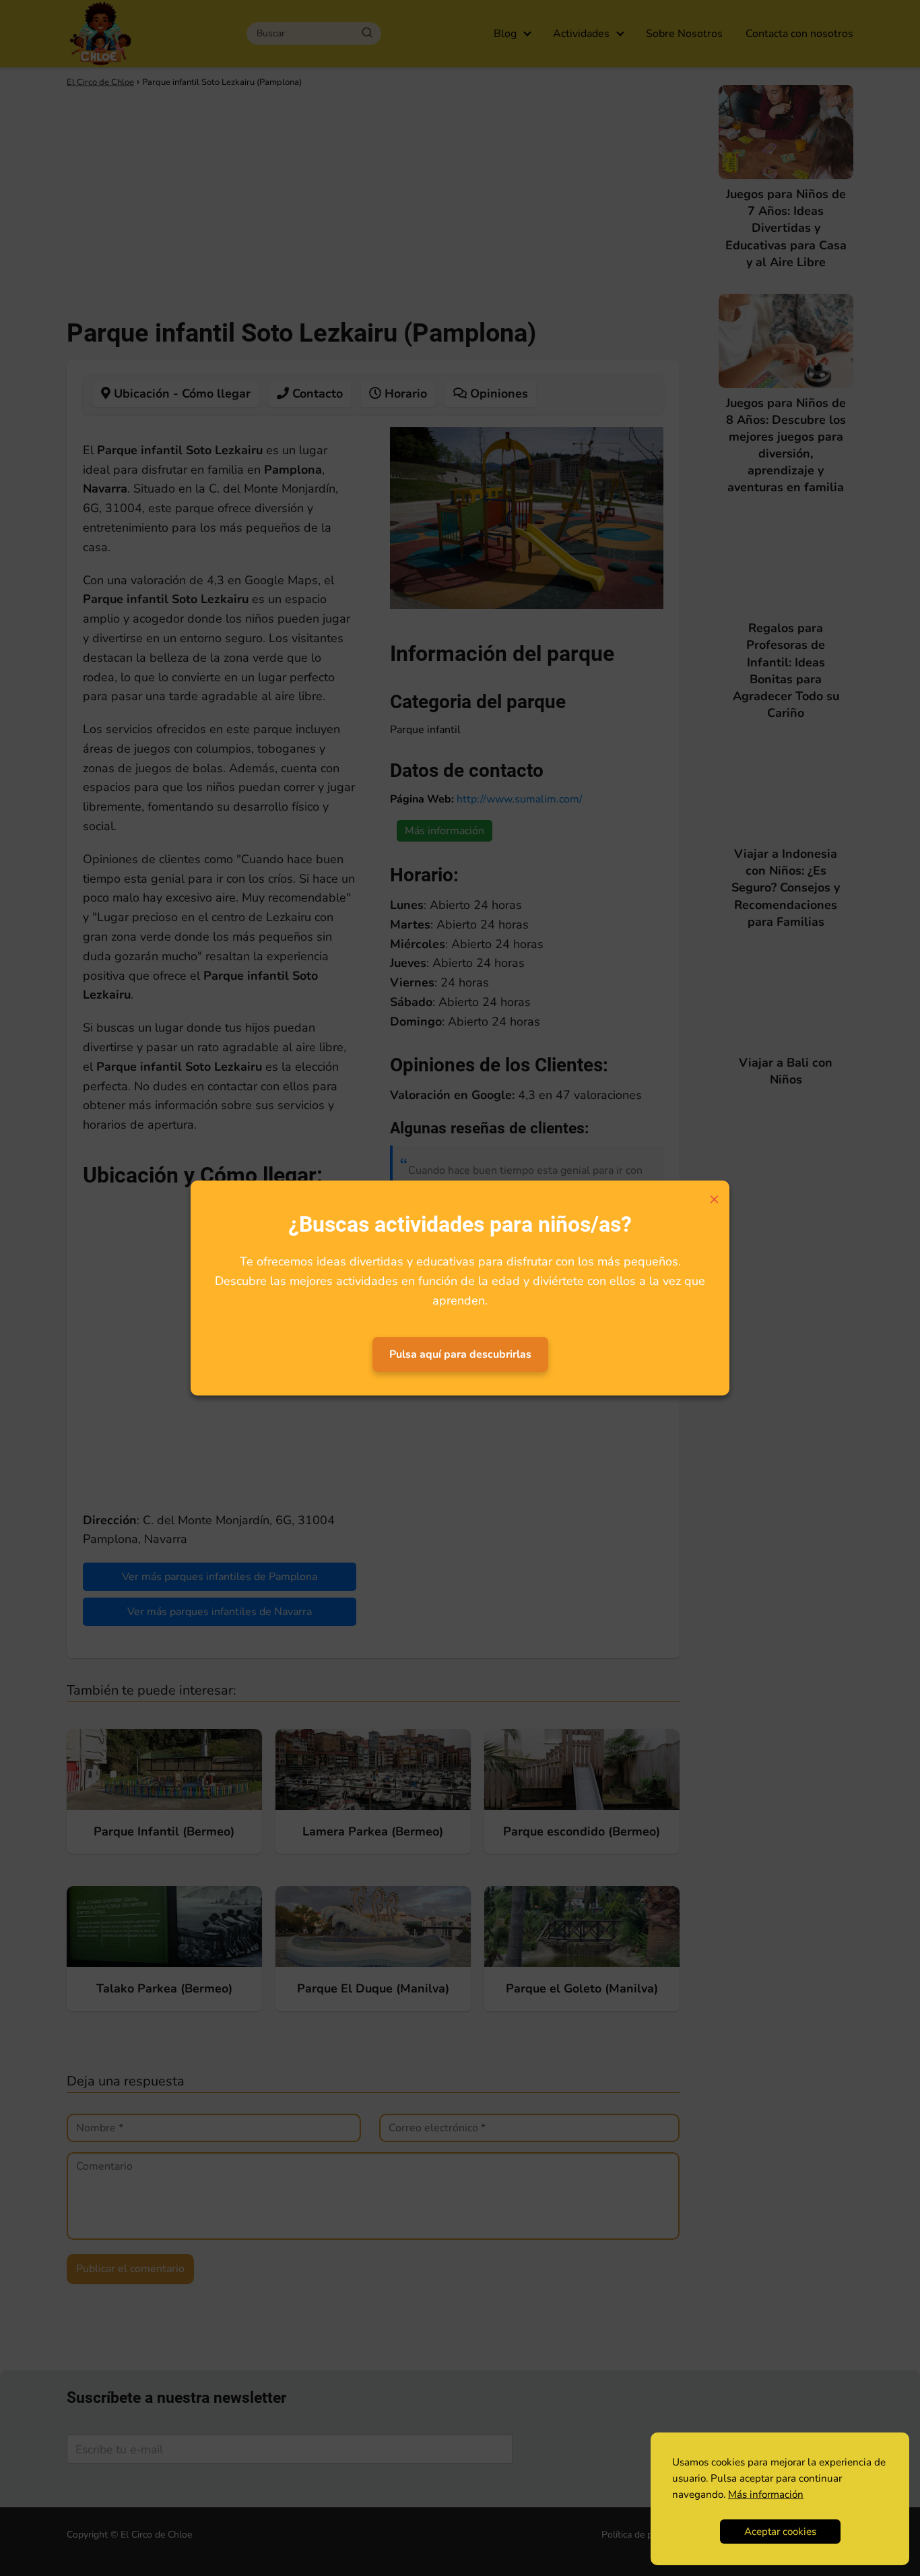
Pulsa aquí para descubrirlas (460, 1354)
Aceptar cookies (780, 2532)
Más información (766, 2494)
